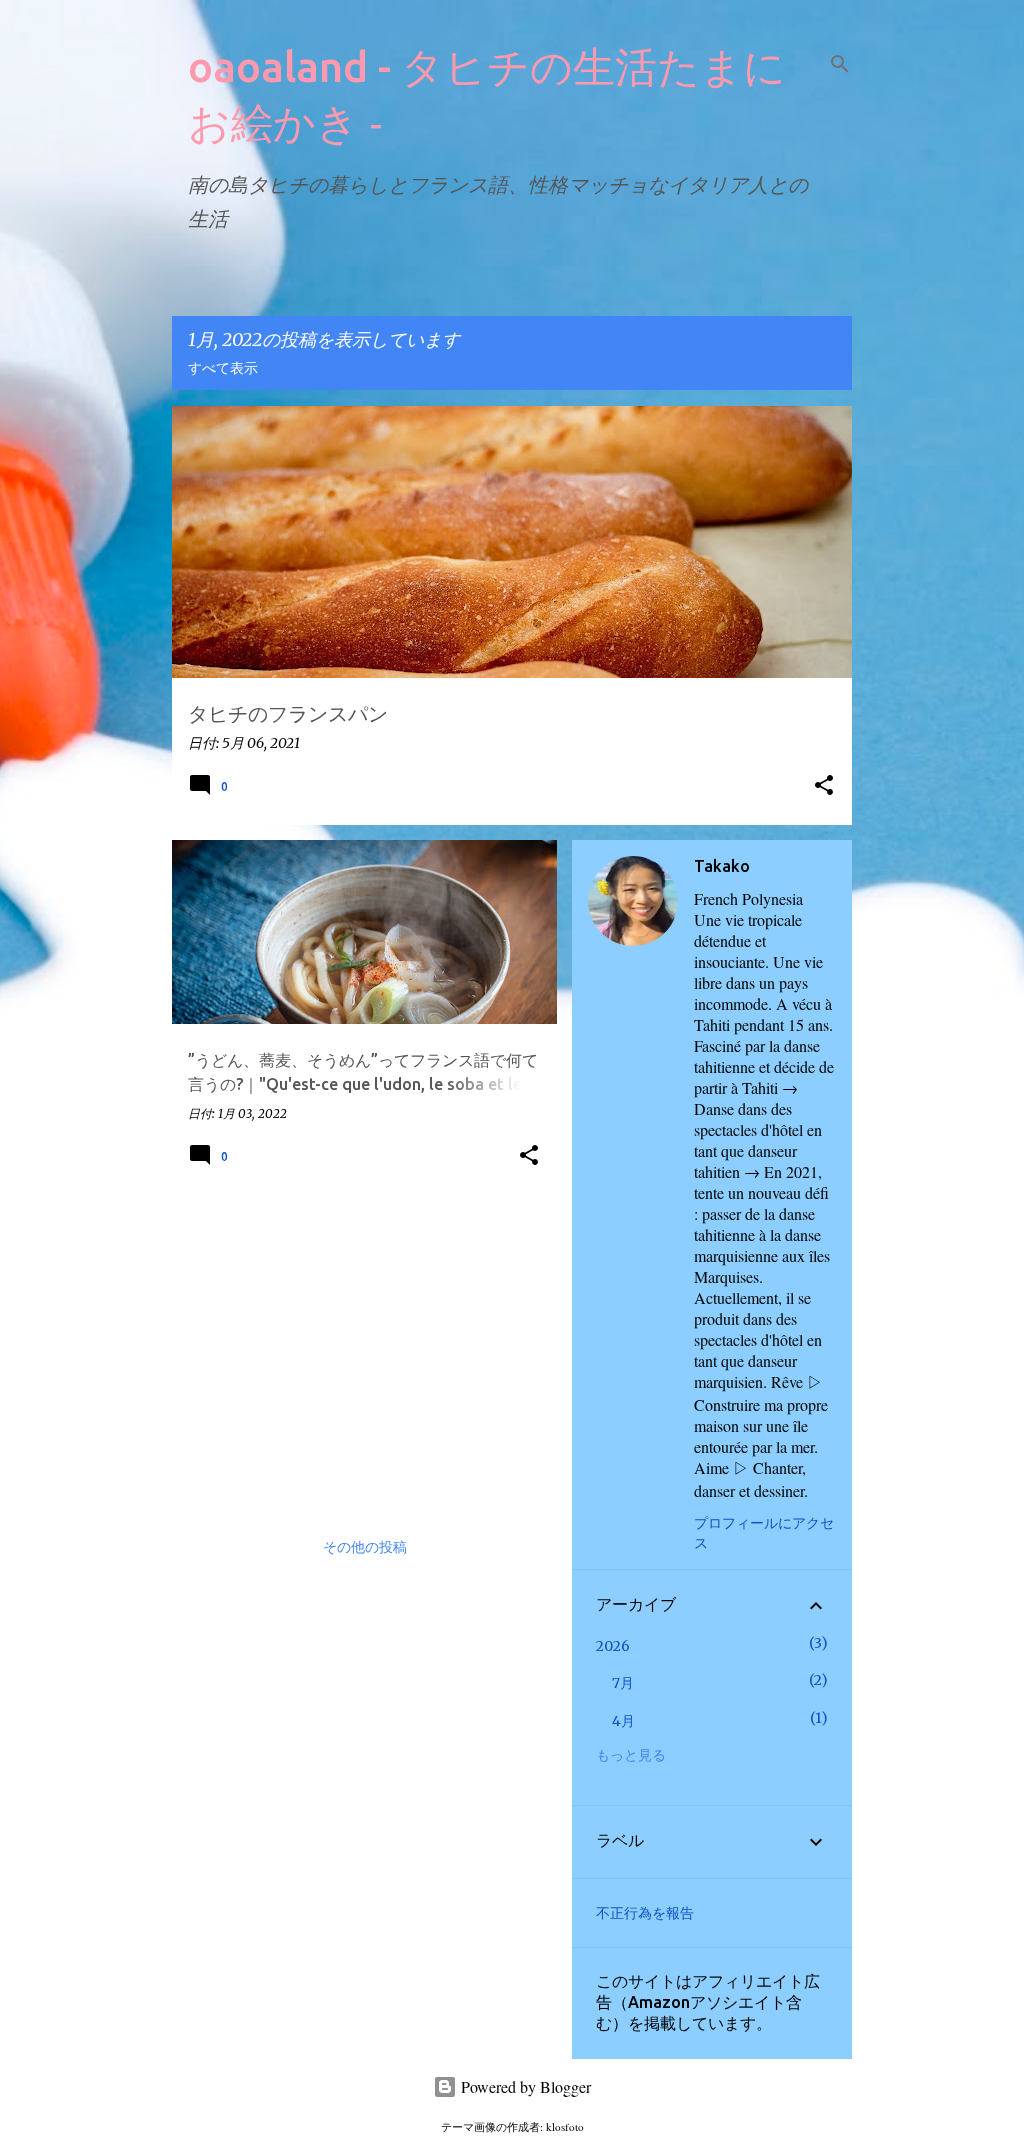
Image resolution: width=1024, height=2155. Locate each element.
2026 (613, 1646)
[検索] (840, 64)
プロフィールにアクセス (764, 1532)
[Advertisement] (357, 1348)
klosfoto (565, 2126)
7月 (623, 1683)
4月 (623, 1721)
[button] (824, 786)
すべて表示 (223, 369)
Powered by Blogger (524, 2086)
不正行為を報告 (645, 1913)
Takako (722, 866)
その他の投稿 (365, 1548)
